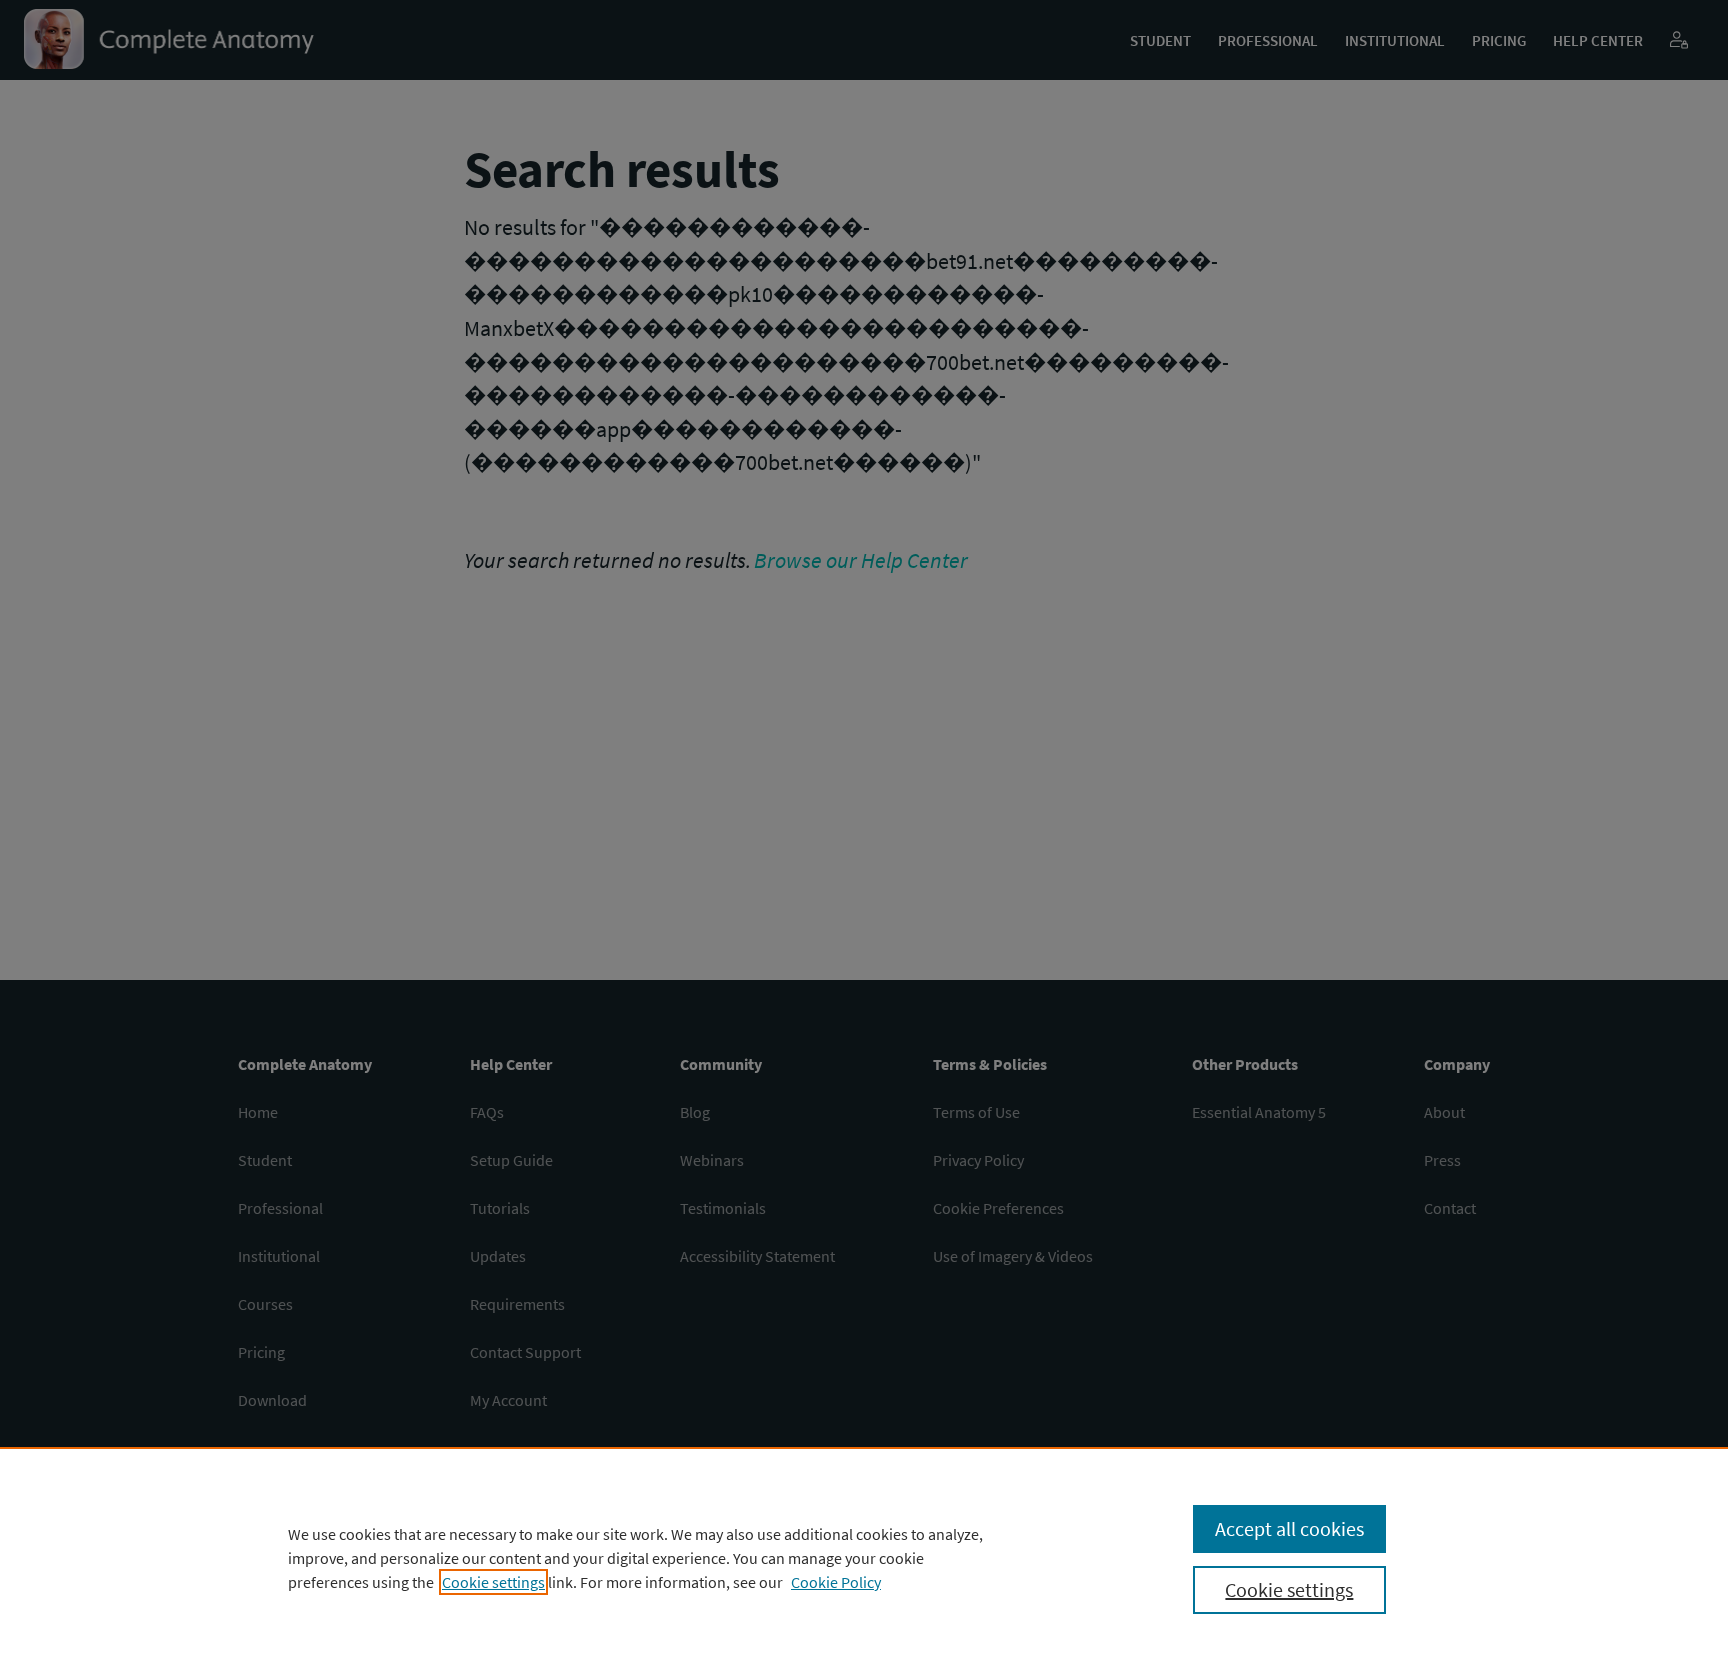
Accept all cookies (1289, 1528)
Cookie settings (493, 1582)
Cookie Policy (836, 1582)
